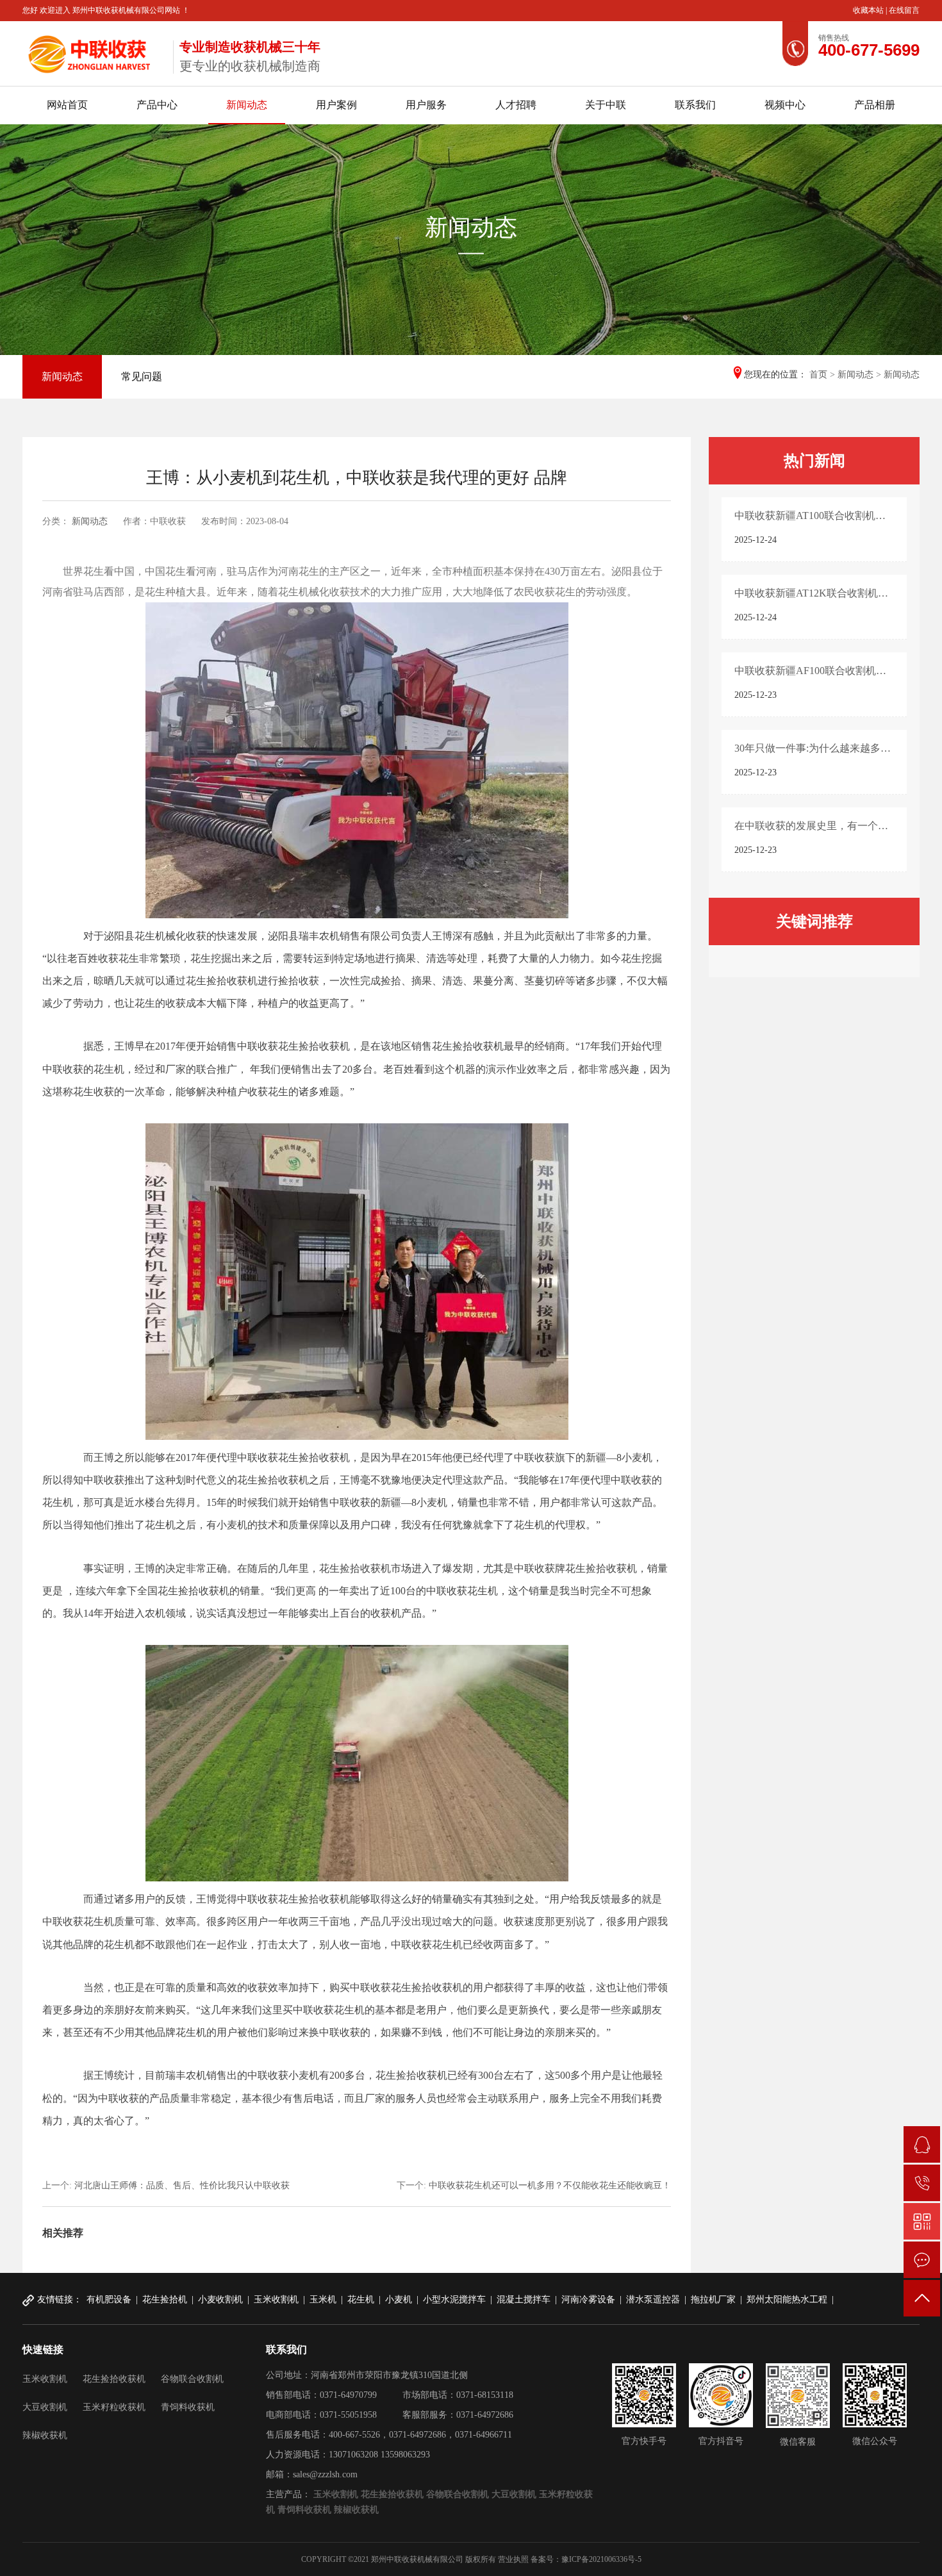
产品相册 (875, 105)
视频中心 (785, 105)
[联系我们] (922, 2260)
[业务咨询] (922, 2144)
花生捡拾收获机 (114, 2379)
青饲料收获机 (188, 2407)
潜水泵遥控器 (653, 2299)
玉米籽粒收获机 (114, 2407)
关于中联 (606, 105)
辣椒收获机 (45, 2435)
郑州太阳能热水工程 (787, 2299)
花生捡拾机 (165, 2299)
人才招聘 (516, 105)
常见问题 (142, 376)
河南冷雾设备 (588, 2299)
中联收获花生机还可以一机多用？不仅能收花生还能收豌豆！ (550, 2185)
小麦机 (399, 2299)
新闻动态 (247, 105)
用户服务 (426, 105)
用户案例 (336, 105)
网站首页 (67, 105)
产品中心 (157, 105)
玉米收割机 (276, 2299)
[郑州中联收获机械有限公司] (93, 51)
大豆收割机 (45, 2407)
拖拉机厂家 (713, 2299)
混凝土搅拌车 (524, 2299)
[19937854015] (922, 2183)
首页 (818, 375)
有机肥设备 (109, 2299)
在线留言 (904, 10)
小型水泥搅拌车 (454, 2299)
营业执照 (513, 2559)
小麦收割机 (220, 2299)
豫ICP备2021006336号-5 (601, 2559)
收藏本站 (869, 10)
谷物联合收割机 (192, 2379)
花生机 (361, 2299)
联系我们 (695, 105)
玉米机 (323, 2299)
